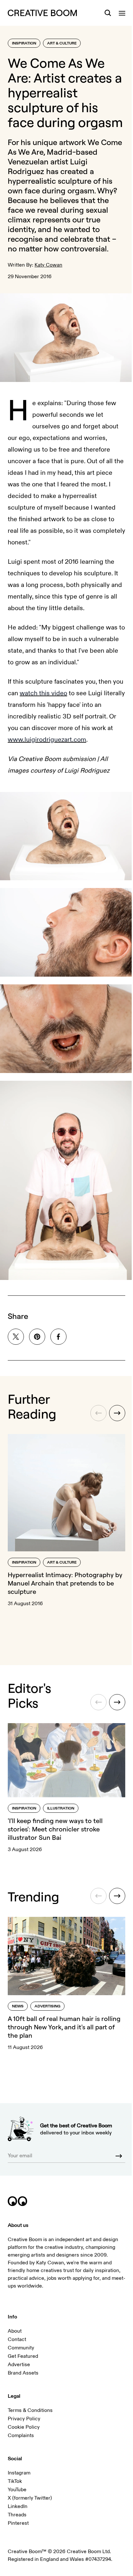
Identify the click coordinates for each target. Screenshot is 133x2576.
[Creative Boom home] (42, 13)
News (18, 1987)
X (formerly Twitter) (30, 2478)
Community (21, 2327)
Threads (17, 2494)
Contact (17, 2319)
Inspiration (24, 43)
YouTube (17, 2469)
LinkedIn (18, 2486)
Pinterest (18, 2503)
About (15, 2311)
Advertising (47, 1987)
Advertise (19, 2344)
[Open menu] (117, 13)
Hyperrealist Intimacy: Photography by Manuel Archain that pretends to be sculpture (61, 1573)
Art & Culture (62, 43)
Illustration (61, 1793)
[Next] (112, 1408)
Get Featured (23, 2336)
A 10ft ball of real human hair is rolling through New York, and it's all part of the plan (64, 2008)
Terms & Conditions (30, 2390)
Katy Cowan (48, 280)
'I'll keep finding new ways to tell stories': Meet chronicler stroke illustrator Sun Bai (55, 1814)
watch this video (55, 705)
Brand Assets (23, 2353)
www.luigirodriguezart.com (54, 751)
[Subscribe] (114, 2136)
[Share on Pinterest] (37, 1331)
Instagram (19, 2453)
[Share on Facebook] (58, 1331)
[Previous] (94, 1408)
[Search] (103, 13)
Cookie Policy (24, 2407)
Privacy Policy (24, 2398)
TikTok (15, 2461)
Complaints (21, 2415)
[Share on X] (16, 1331)
